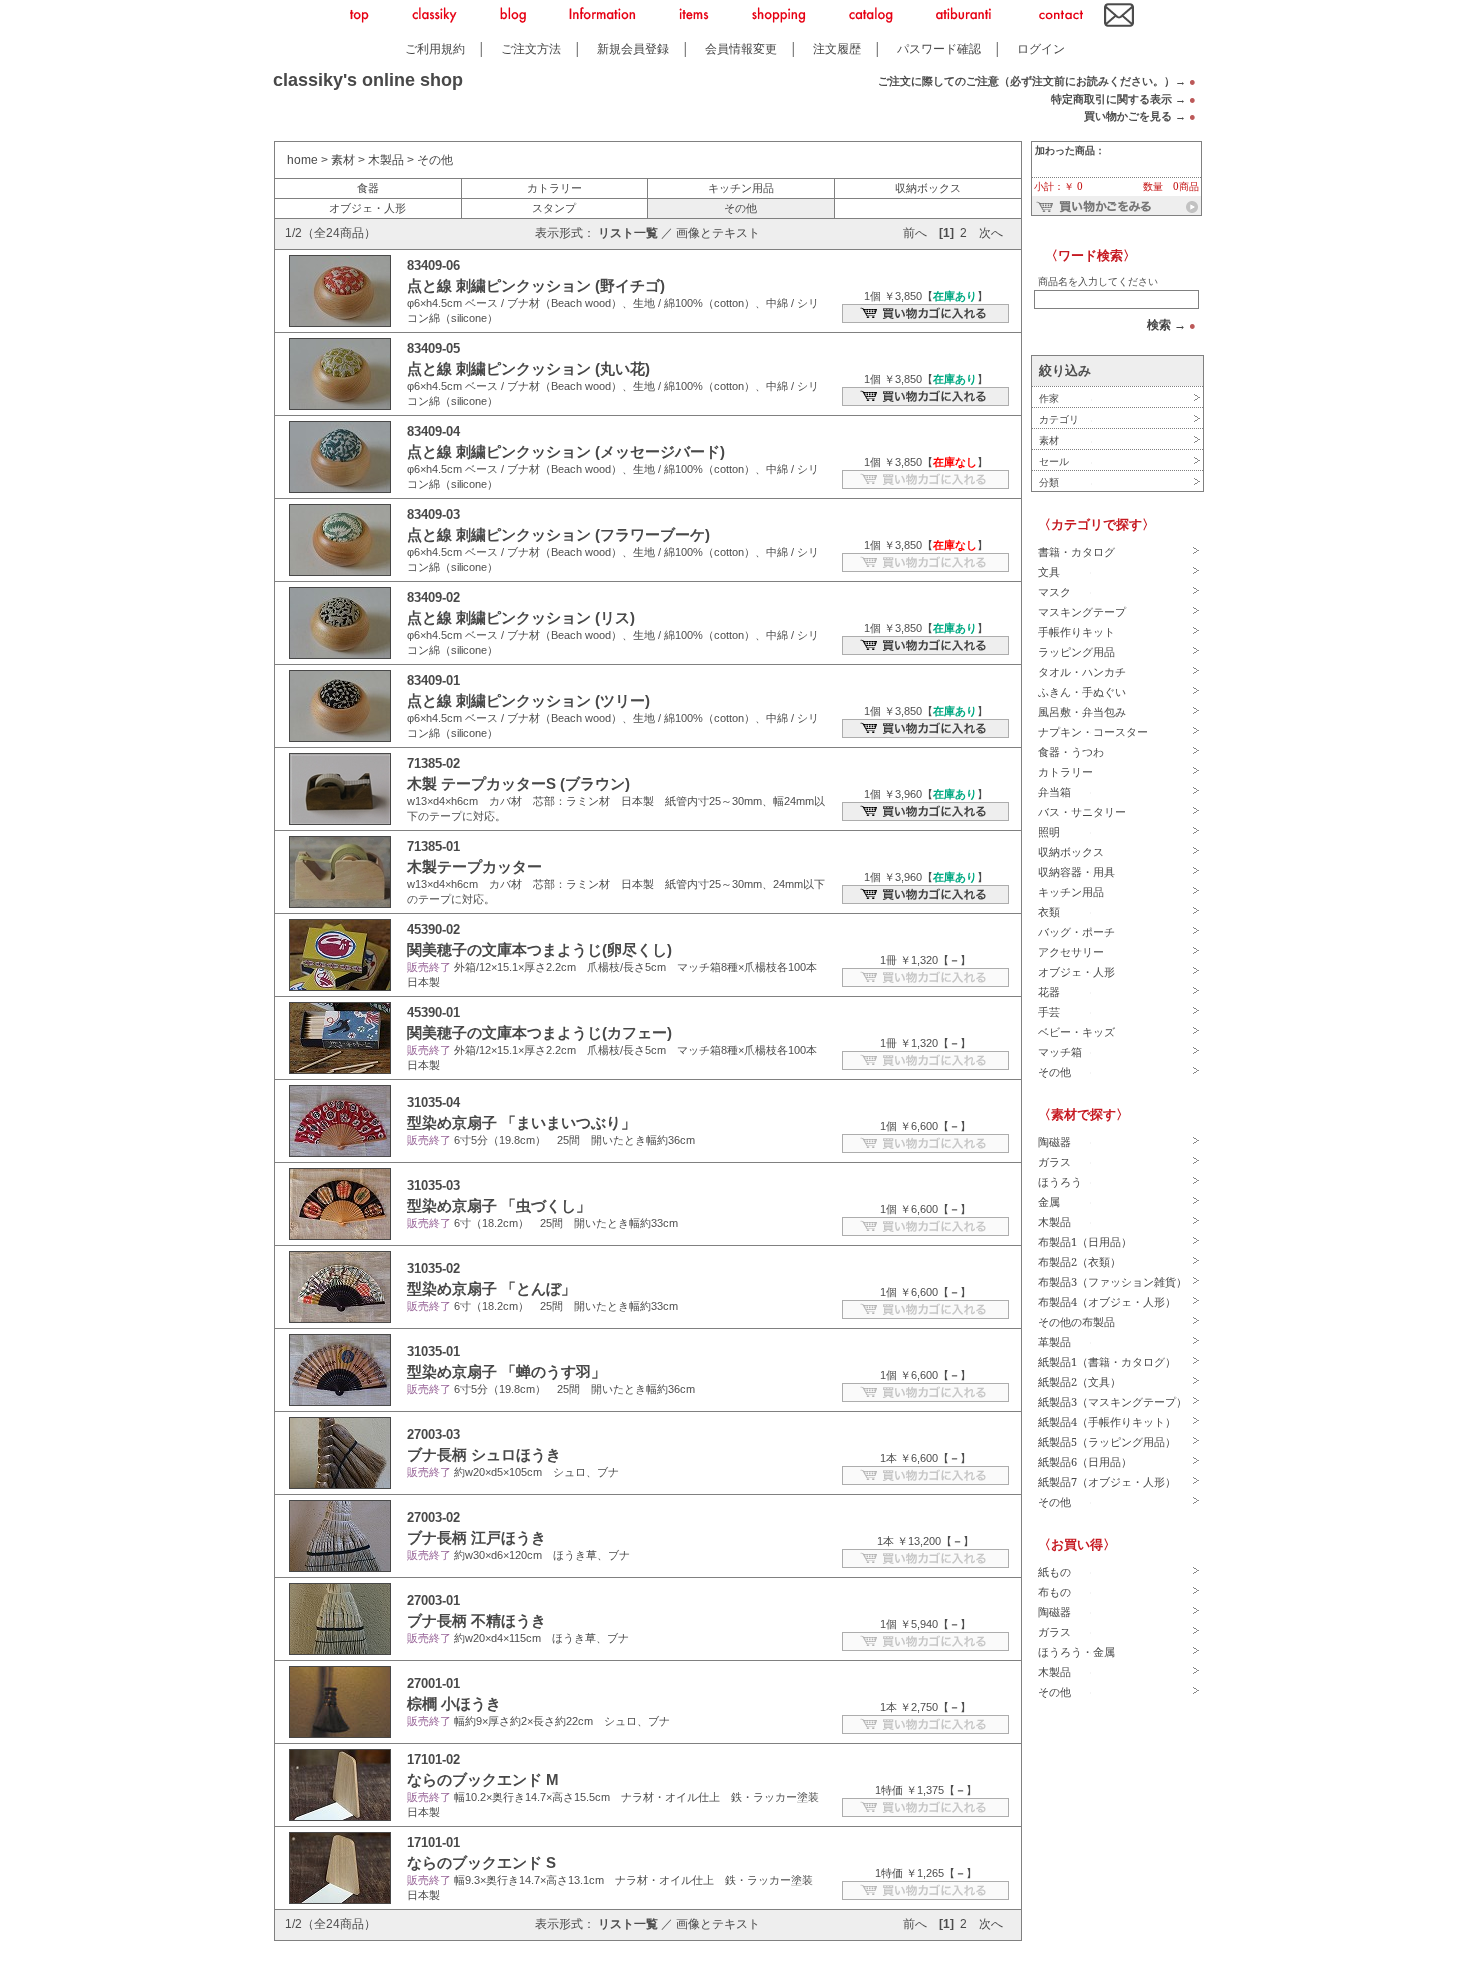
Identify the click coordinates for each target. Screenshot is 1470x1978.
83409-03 (433, 514)
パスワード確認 (939, 48)
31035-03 (433, 1185)
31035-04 (433, 1102)
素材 (343, 160)
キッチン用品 (741, 188)
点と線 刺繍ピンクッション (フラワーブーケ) (558, 534)
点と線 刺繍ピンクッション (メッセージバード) (566, 451)
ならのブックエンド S (481, 1862)
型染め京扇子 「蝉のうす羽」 (506, 1371)
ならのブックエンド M (483, 1779)
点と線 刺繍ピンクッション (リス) (521, 617)
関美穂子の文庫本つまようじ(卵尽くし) (539, 949)
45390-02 (433, 929)
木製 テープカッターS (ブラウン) (518, 783)
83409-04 (433, 431)
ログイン (1041, 48)
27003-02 (433, 1517)
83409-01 (433, 680)
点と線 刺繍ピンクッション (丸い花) (528, 368)
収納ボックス (928, 188)
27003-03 (433, 1434)
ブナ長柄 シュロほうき (484, 1454)
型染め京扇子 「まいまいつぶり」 (521, 1122)
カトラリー (554, 188)
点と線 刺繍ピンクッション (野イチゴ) (536, 285)
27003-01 (433, 1600)
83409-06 (433, 265)
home (302, 160)
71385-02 (433, 763)
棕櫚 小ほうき (454, 1703)
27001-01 (433, 1683)
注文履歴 (837, 48)
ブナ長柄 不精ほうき (476, 1620)
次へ (991, 233)
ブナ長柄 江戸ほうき (476, 1537)
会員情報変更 (741, 48)
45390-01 (433, 1012)
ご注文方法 (531, 48)
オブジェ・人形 (367, 208)
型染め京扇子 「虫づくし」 (499, 1205)
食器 (368, 188)
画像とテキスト (718, 233)
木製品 (386, 160)
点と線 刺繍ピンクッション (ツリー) (528, 700)
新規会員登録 (633, 48)
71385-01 (433, 846)
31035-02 (433, 1268)
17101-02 (433, 1759)
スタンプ (554, 208)
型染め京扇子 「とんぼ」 (491, 1288)
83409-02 (433, 597)
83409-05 (433, 348)
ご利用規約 (435, 48)
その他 (435, 160)
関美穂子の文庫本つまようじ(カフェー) (539, 1032)
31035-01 (433, 1351)
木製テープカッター (474, 866)
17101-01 (433, 1842)
